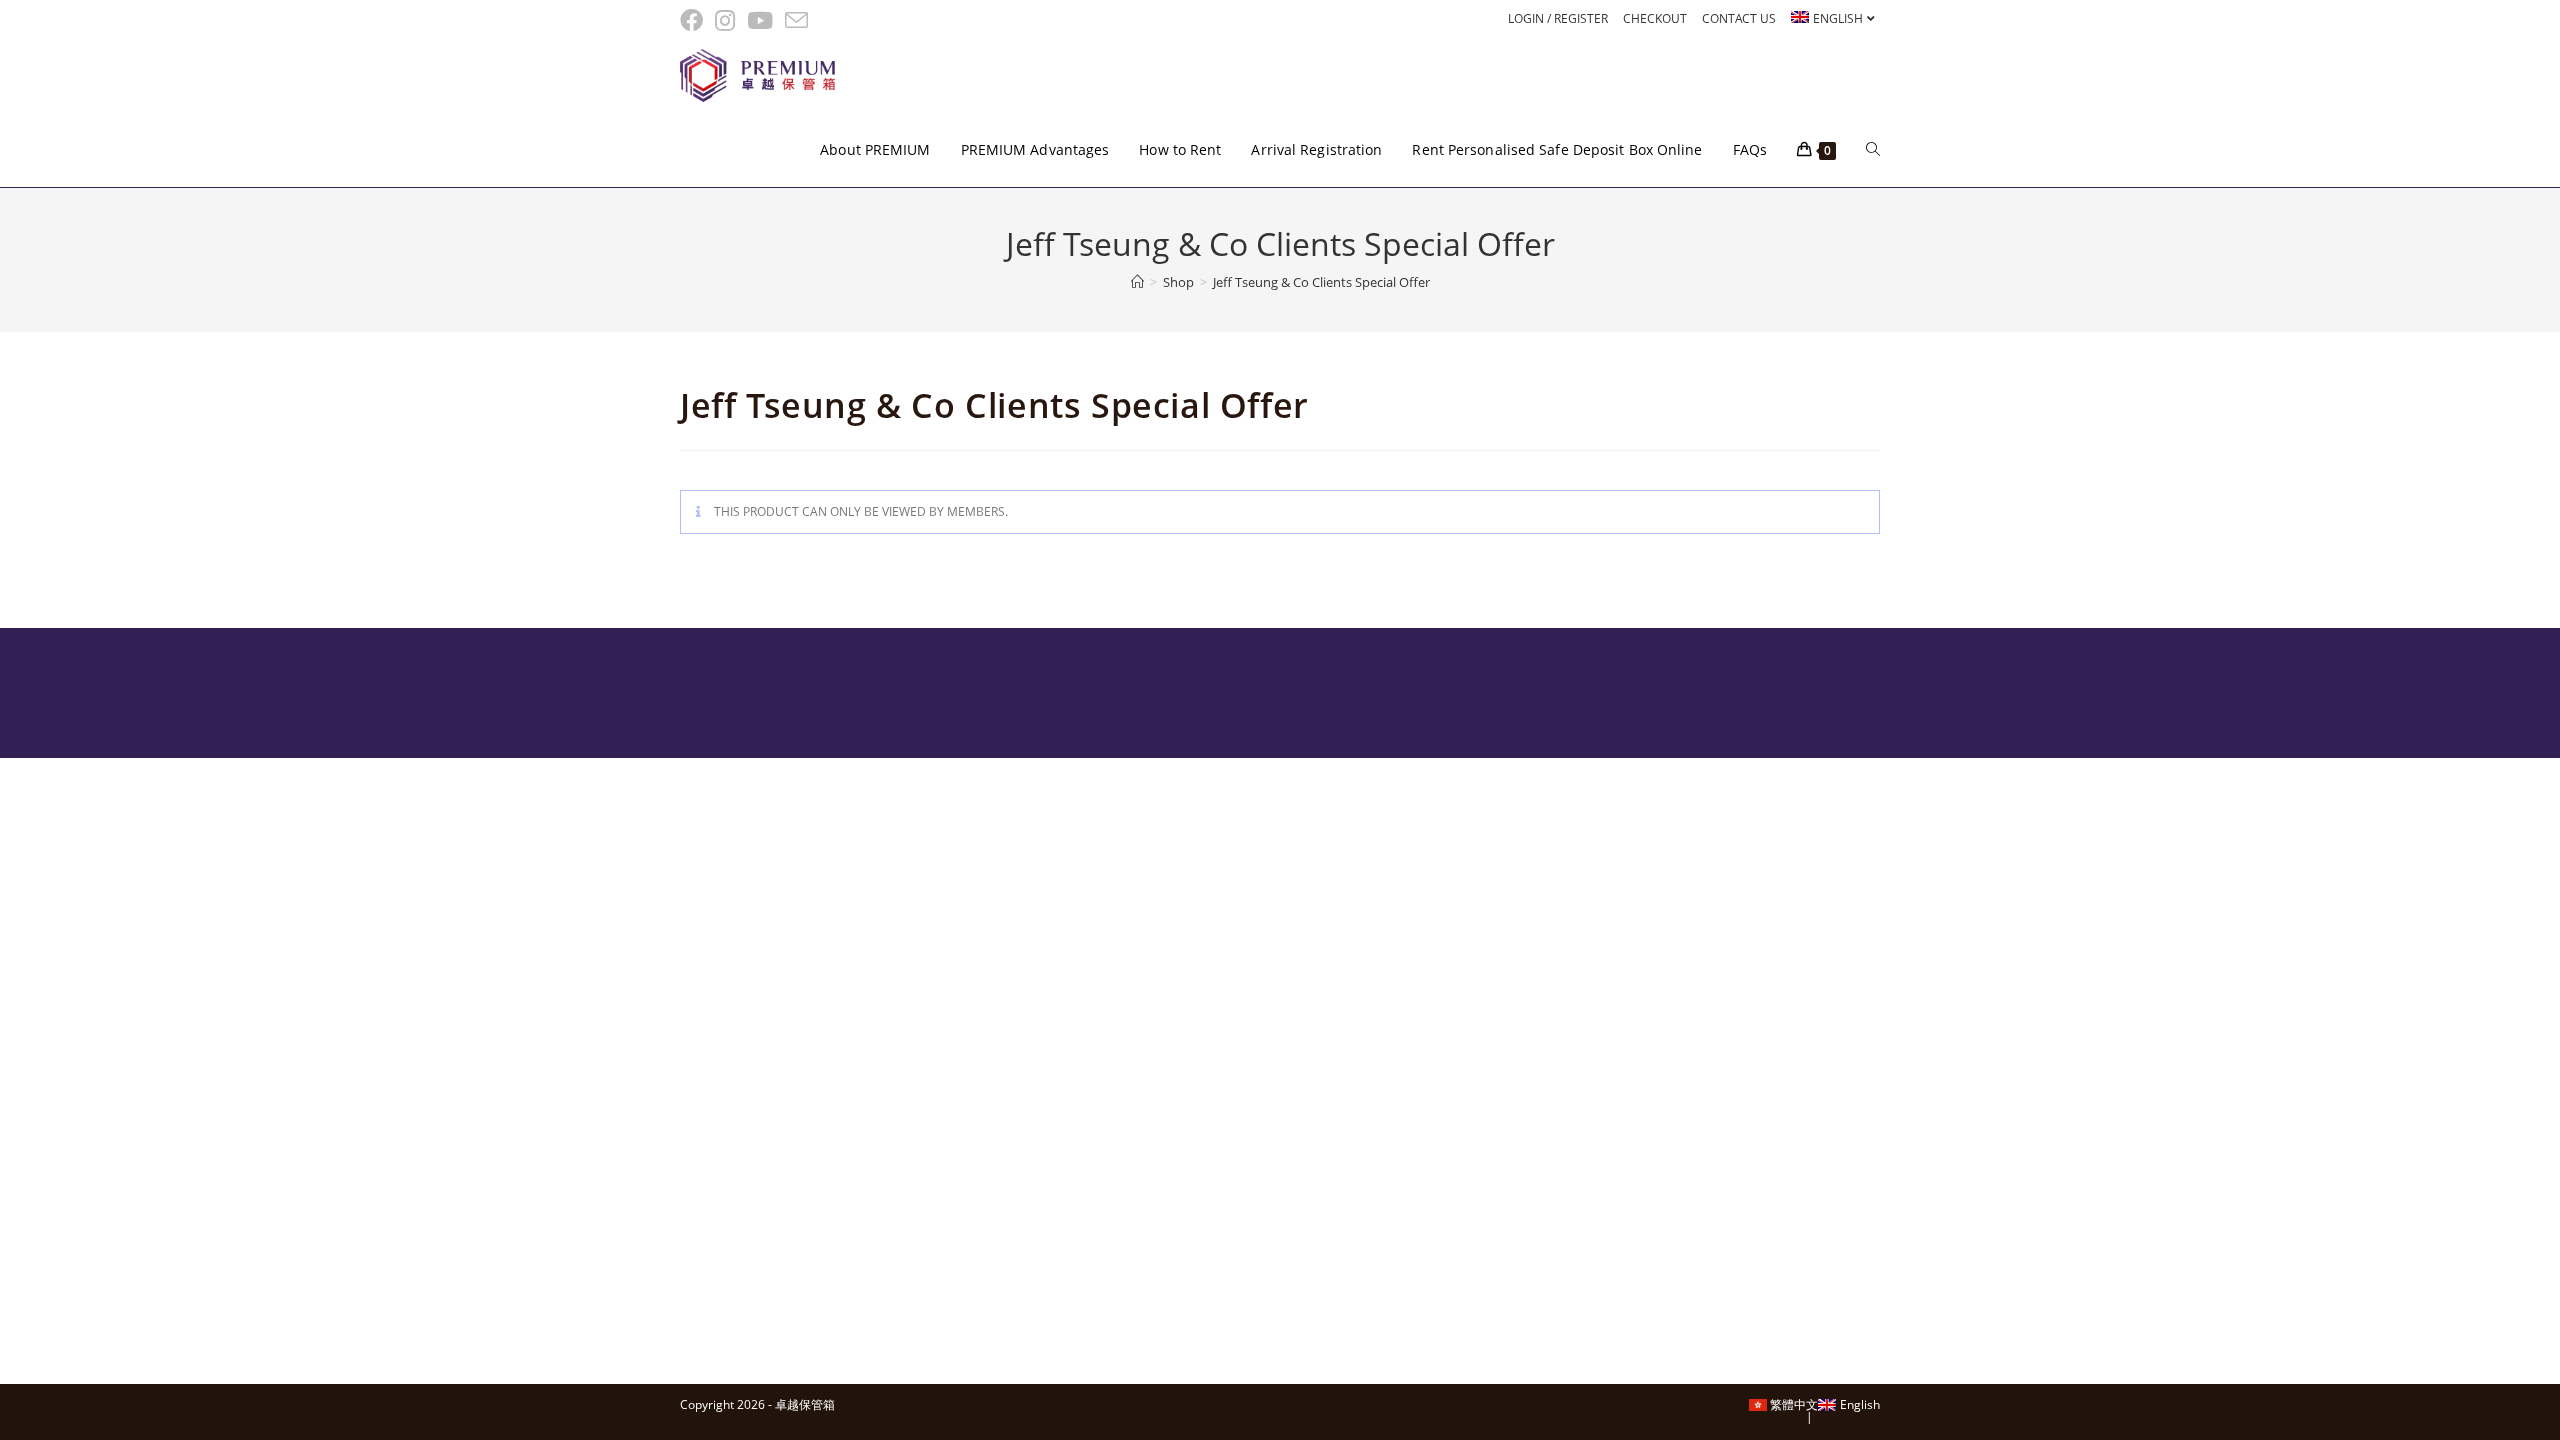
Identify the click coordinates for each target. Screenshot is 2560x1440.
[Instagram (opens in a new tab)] (725, 20)
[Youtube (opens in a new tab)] (760, 20)
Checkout (1655, 18)
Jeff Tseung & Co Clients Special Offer (1321, 282)
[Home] (1137, 282)
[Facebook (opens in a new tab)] (694, 20)
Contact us (1739, 18)
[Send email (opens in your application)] (796, 20)
